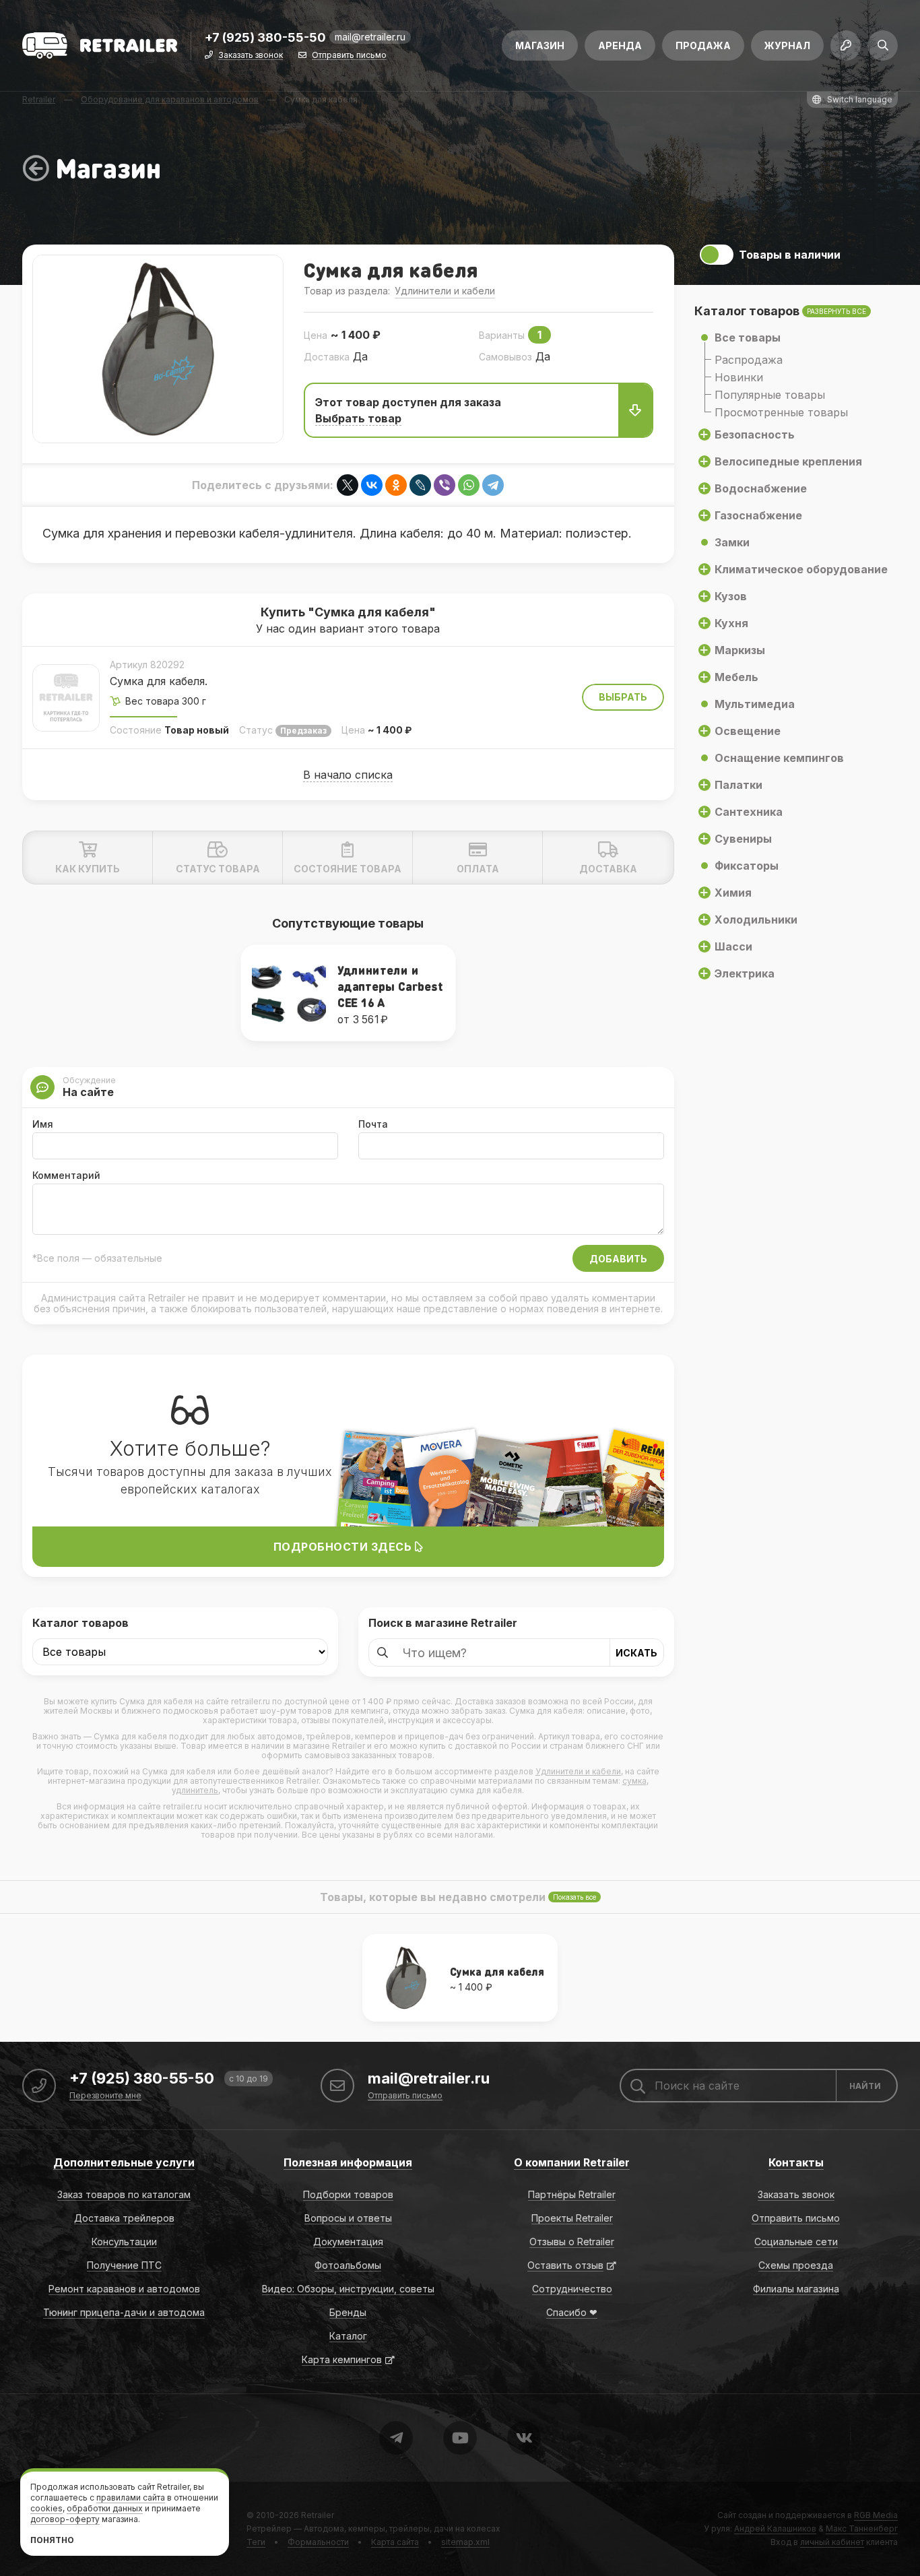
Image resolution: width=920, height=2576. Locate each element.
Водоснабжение (761, 488)
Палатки (738, 785)
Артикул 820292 (147, 665)
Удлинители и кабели (445, 291)
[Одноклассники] (396, 485)
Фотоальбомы (348, 2265)
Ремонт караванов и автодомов (124, 2289)
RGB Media (876, 2515)
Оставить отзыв (565, 2265)
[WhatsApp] (469, 485)
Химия (733, 893)
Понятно (52, 2540)
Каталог (348, 2336)
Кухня (731, 623)
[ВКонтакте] (372, 485)
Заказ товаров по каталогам (124, 2194)
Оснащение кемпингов (779, 758)
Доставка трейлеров (124, 2218)
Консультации (124, 2242)
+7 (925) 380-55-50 (265, 38)
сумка (634, 1781)
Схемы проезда (796, 2265)
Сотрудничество (572, 2289)
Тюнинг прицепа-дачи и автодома (124, 2312)
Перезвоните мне (105, 2096)
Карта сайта (395, 2542)
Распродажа (749, 360)
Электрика (745, 973)
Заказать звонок (251, 56)
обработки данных (105, 2508)
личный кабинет (832, 2542)
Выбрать (623, 697)
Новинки (739, 377)
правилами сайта (131, 2498)
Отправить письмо (349, 56)
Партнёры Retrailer (572, 2194)
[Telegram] (493, 485)
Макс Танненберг (862, 2529)
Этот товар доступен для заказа (408, 410)
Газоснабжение (758, 515)
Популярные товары (770, 395)
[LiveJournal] (420, 485)
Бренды (348, 2312)
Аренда (620, 45)
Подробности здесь (344, 1547)
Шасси (733, 946)
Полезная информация (348, 2162)
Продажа (703, 45)
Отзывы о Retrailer (572, 2242)
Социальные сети (796, 2242)
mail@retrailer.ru (370, 37)
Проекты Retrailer (572, 2218)
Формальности (318, 2542)
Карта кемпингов (342, 2359)
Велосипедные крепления (788, 461)
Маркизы (740, 650)
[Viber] (445, 485)
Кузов (731, 596)
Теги (256, 2542)
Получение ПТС (124, 2265)
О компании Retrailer (572, 2162)
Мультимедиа (755, 704)
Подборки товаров (348, 2194)
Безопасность (755, 434)
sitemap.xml (465, 2542)
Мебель (736, 677)
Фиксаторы (747, 866)
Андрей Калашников (775, 2529)
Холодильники (756, 920)
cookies (46, 2508)
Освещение (748, 731)
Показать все (574, 1897)
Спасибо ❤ (572, 2312)
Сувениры (743, 839)
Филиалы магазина (796, 2289)
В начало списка (348, 775)
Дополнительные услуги (124, 2162)
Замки (732, 542)
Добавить (618, 1259)
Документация (348, 2242)
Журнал (787, 45)
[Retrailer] (100, 45)
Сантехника (749, 812)
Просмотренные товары (781, 412)
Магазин (540, 45)
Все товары (748, 337)
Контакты (796, 2162)
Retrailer (318, 2515)
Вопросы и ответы (348, 2218)
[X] (348, 485)
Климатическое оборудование (801, 569)
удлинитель (195, 1790)
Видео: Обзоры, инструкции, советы (348, 2289)
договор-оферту (65, 2519)
